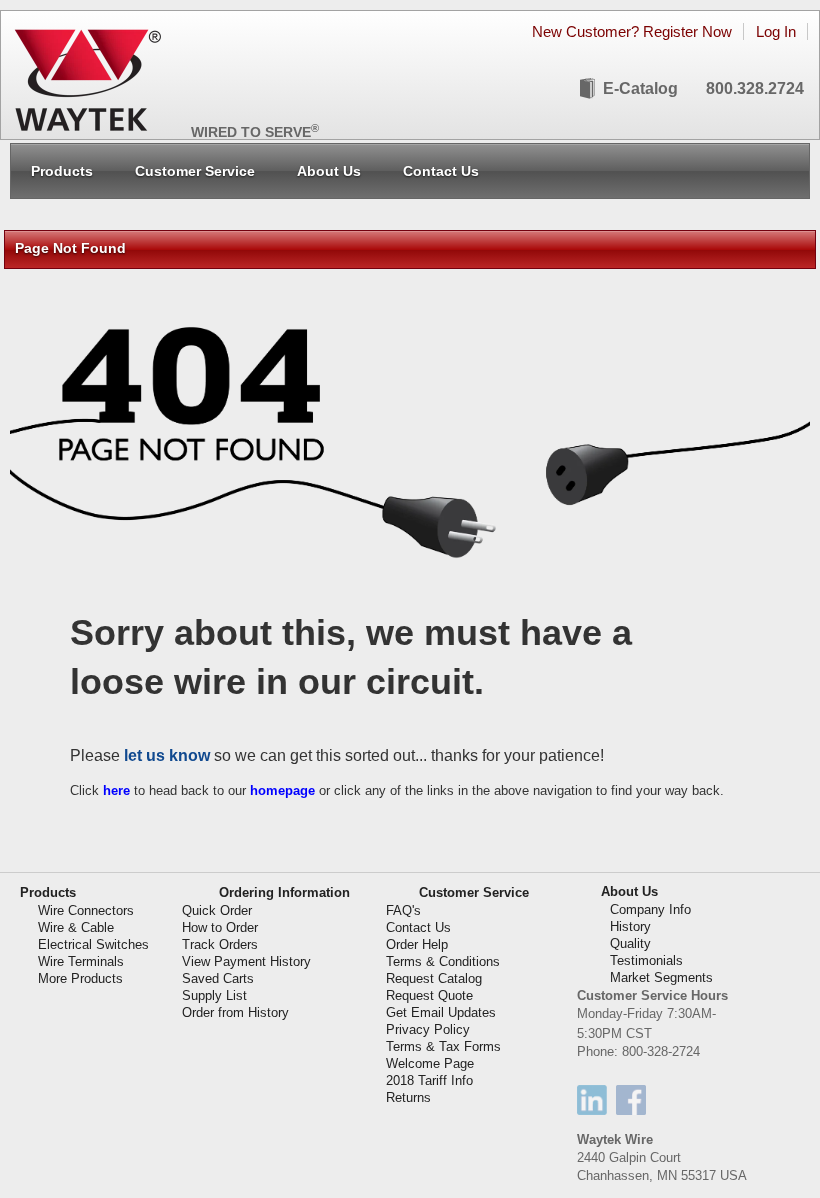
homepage (282, 790)
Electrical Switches (93, 944)
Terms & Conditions (443, 961)
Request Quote (429, 995)
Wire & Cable (76, 927)
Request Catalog (434, 978)
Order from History (235, 1012)
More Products (80, 978)
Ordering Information (284, 892)
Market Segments (661, 977)
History (630, 926)
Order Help (417, 944)
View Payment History (246, 961)
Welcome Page (430, 1063)
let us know (167, 755)
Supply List (214, 995)
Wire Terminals (81, 961)
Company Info (650, 909)
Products (48, 892)
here (116, 790)
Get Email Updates (441, 1012)
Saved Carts (218, 978)
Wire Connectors (86, 910)
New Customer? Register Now (632, 31)
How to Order (220, 927)
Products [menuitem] (62, 171)
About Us (629, 891)
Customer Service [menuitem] (195, 171)
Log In (776, 31)
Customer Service (474, 892)
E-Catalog (640, 88)
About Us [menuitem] (329, 171)
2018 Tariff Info (429, 1080)
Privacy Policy (428, 1029)
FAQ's (403, 910)
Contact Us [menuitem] (441, 171)
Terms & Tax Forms (443, 1046)
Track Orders (220, 944)
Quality (630, 943)
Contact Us (418, 927)
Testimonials (646, 960)
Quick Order (217, 910)
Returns (408, 1097)
